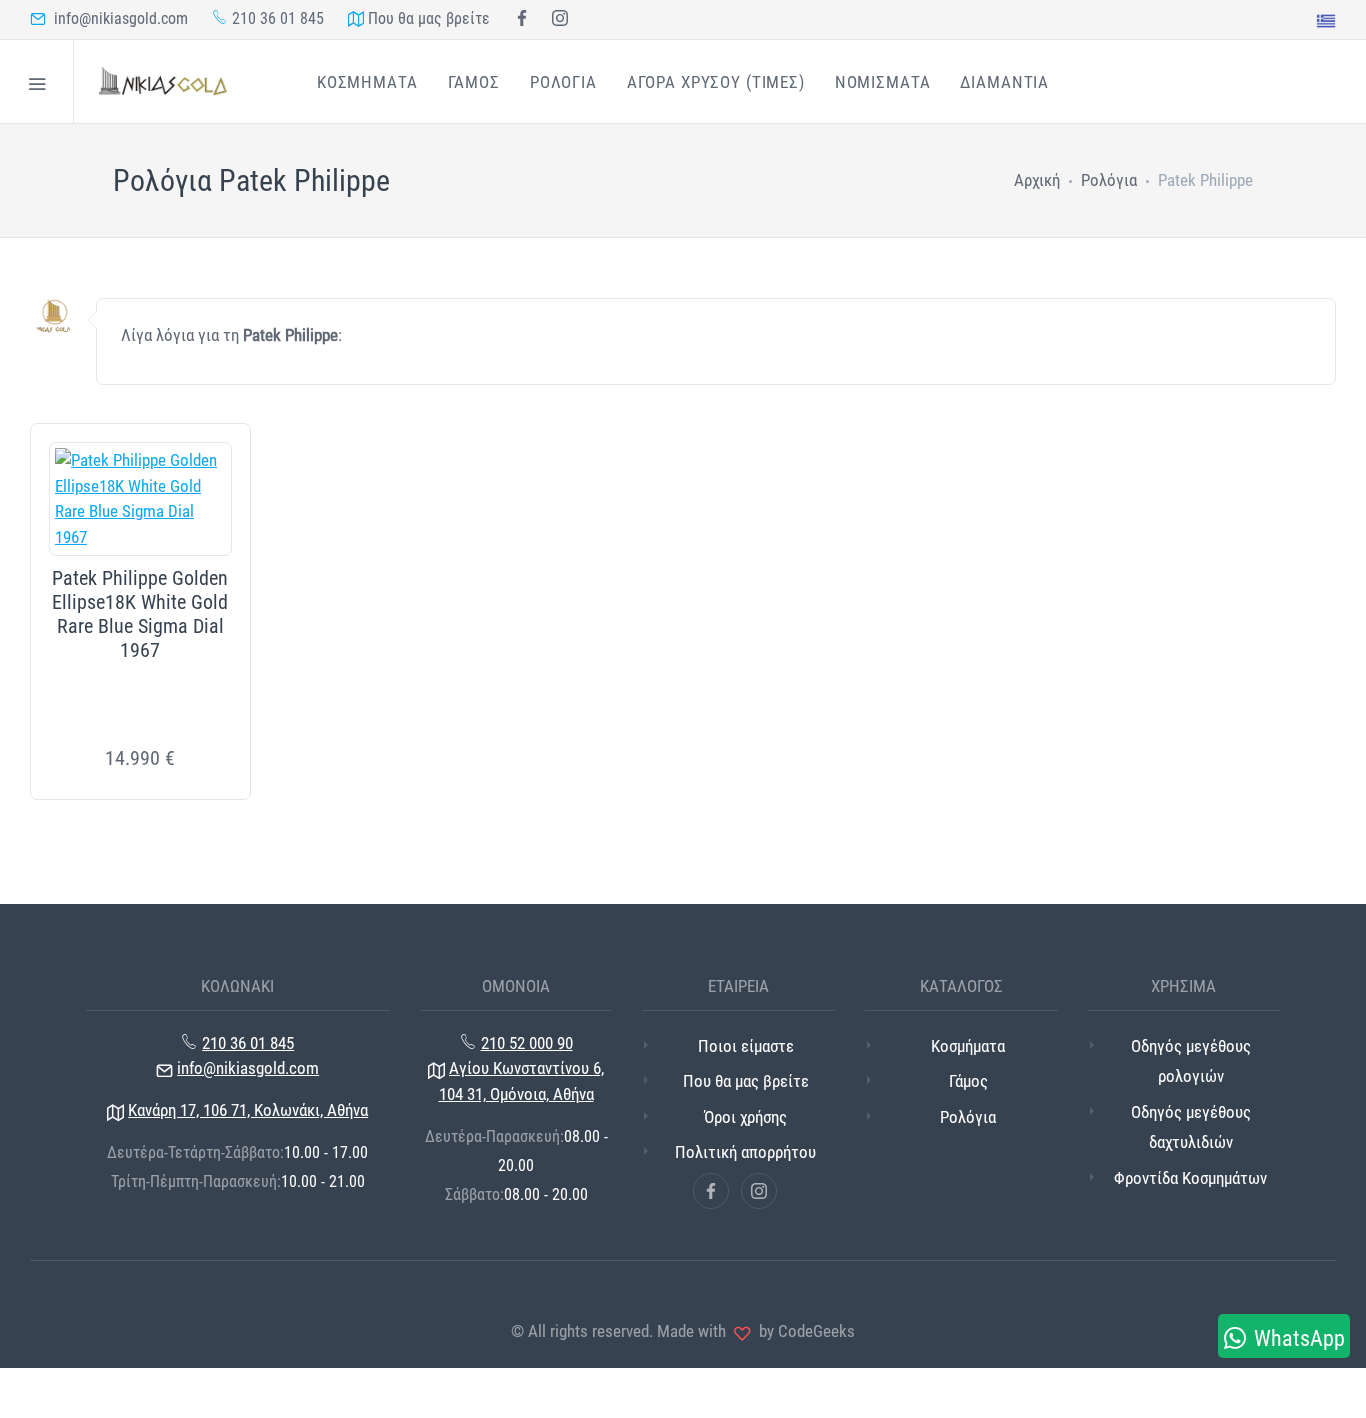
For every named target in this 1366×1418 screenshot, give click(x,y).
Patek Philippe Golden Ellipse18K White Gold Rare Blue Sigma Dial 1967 (140, 614)
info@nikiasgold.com (117, 18)
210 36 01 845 (276, 18)
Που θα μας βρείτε (427, 18)
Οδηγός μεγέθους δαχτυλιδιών (1191, 1127)
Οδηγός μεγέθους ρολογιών (1191, 1061)
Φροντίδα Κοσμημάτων (1190, 1178)
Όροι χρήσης (745, 1117)
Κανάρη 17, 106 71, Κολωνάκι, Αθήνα (248, 1110)
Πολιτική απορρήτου (745, 1152)
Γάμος (968, 1081)
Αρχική (1037, 180)
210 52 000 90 (527, 1043)
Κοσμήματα (968, 1046)
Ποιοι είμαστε (746, 1046)
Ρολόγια (1109, 180)
